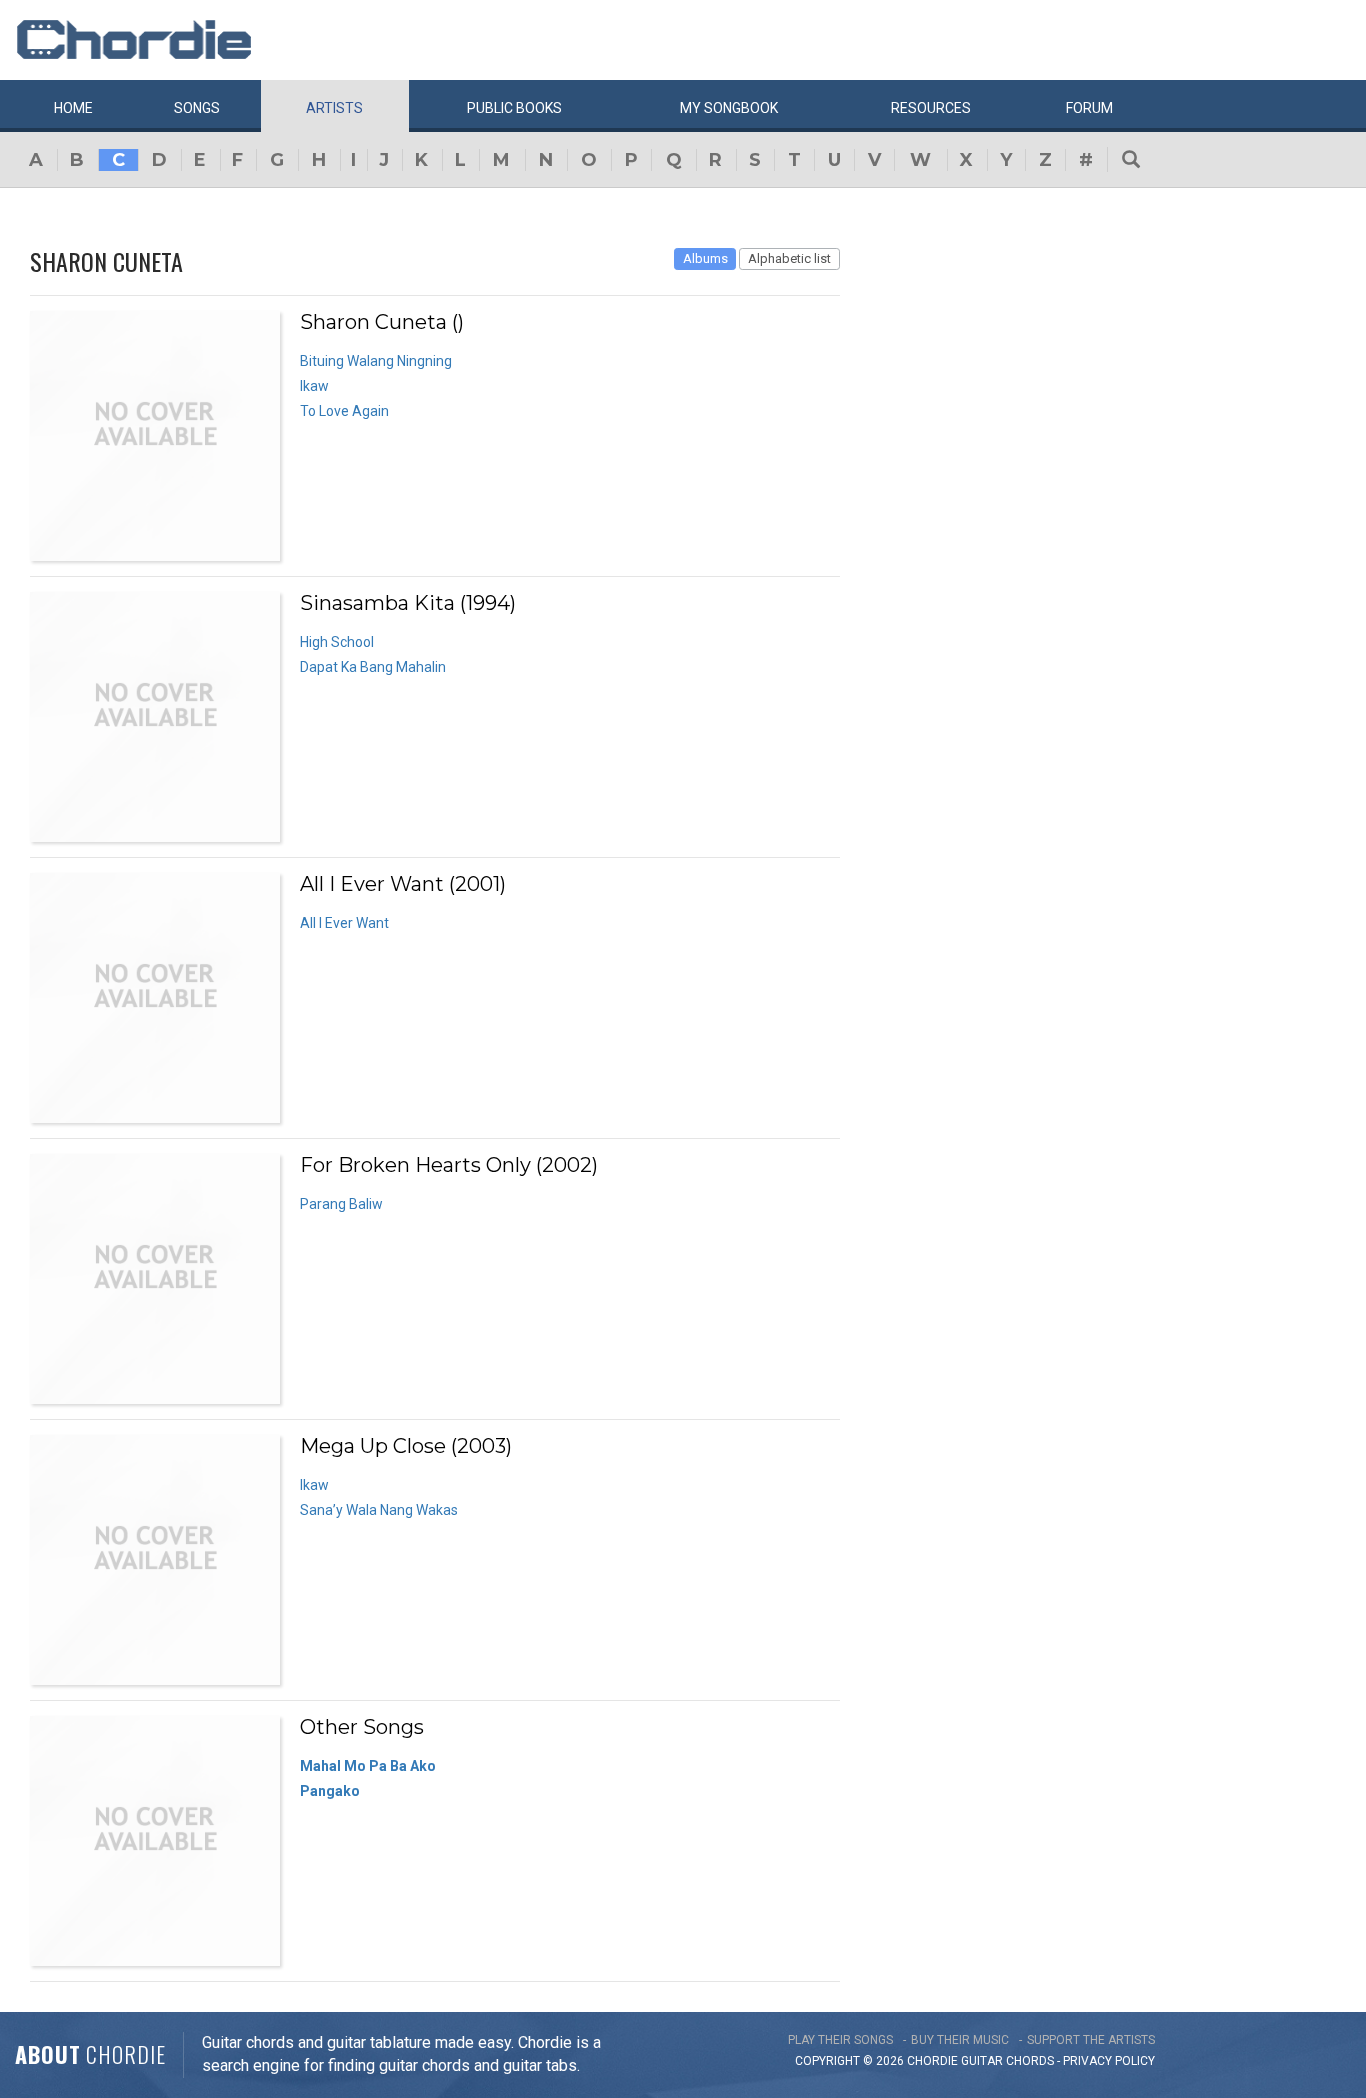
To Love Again (344, 411)
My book (729, 108)
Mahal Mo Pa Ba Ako (368, 1766)
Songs (197, 108)
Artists (334, 108)
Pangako (330, 1791)
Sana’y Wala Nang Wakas (379, 1510)
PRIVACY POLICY (1109, 2061)
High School (337, 642)
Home (73, 108)
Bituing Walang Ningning (376, 361)
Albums (705, 258)
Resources (931, 108)
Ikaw (314, 386)
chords (1030, 2061)
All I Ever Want (344, 923)
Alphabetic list (789, 258)
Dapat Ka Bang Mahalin (373, 667)
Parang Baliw (341, 1204)
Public (514, 108)
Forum (1089, 108)
